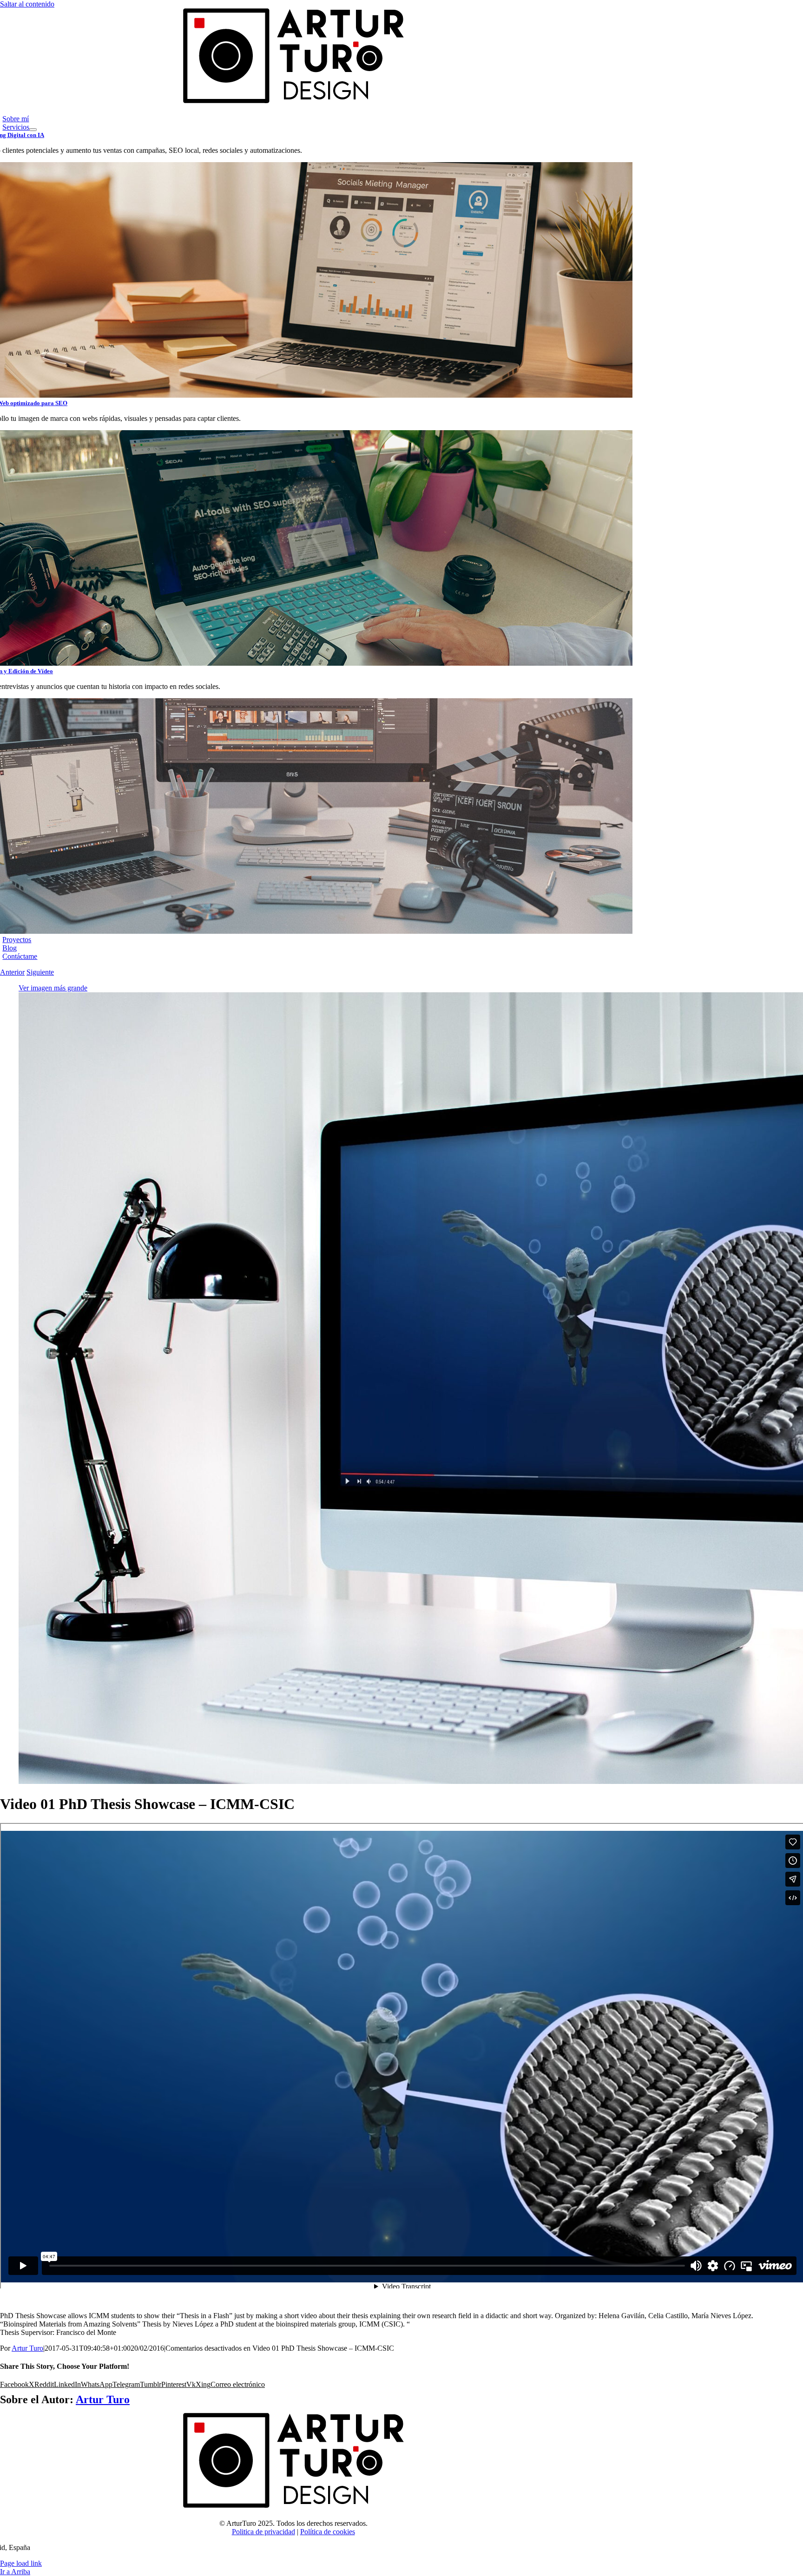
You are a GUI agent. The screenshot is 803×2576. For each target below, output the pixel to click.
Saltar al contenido (27, 4)
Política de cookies (328, 2532)
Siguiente (40, 972)
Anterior (12, 972)
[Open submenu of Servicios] (33, 130)
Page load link (21, 2563)
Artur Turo (27, 2348)
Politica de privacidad (263, 2532)
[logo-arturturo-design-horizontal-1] (293, 103)
